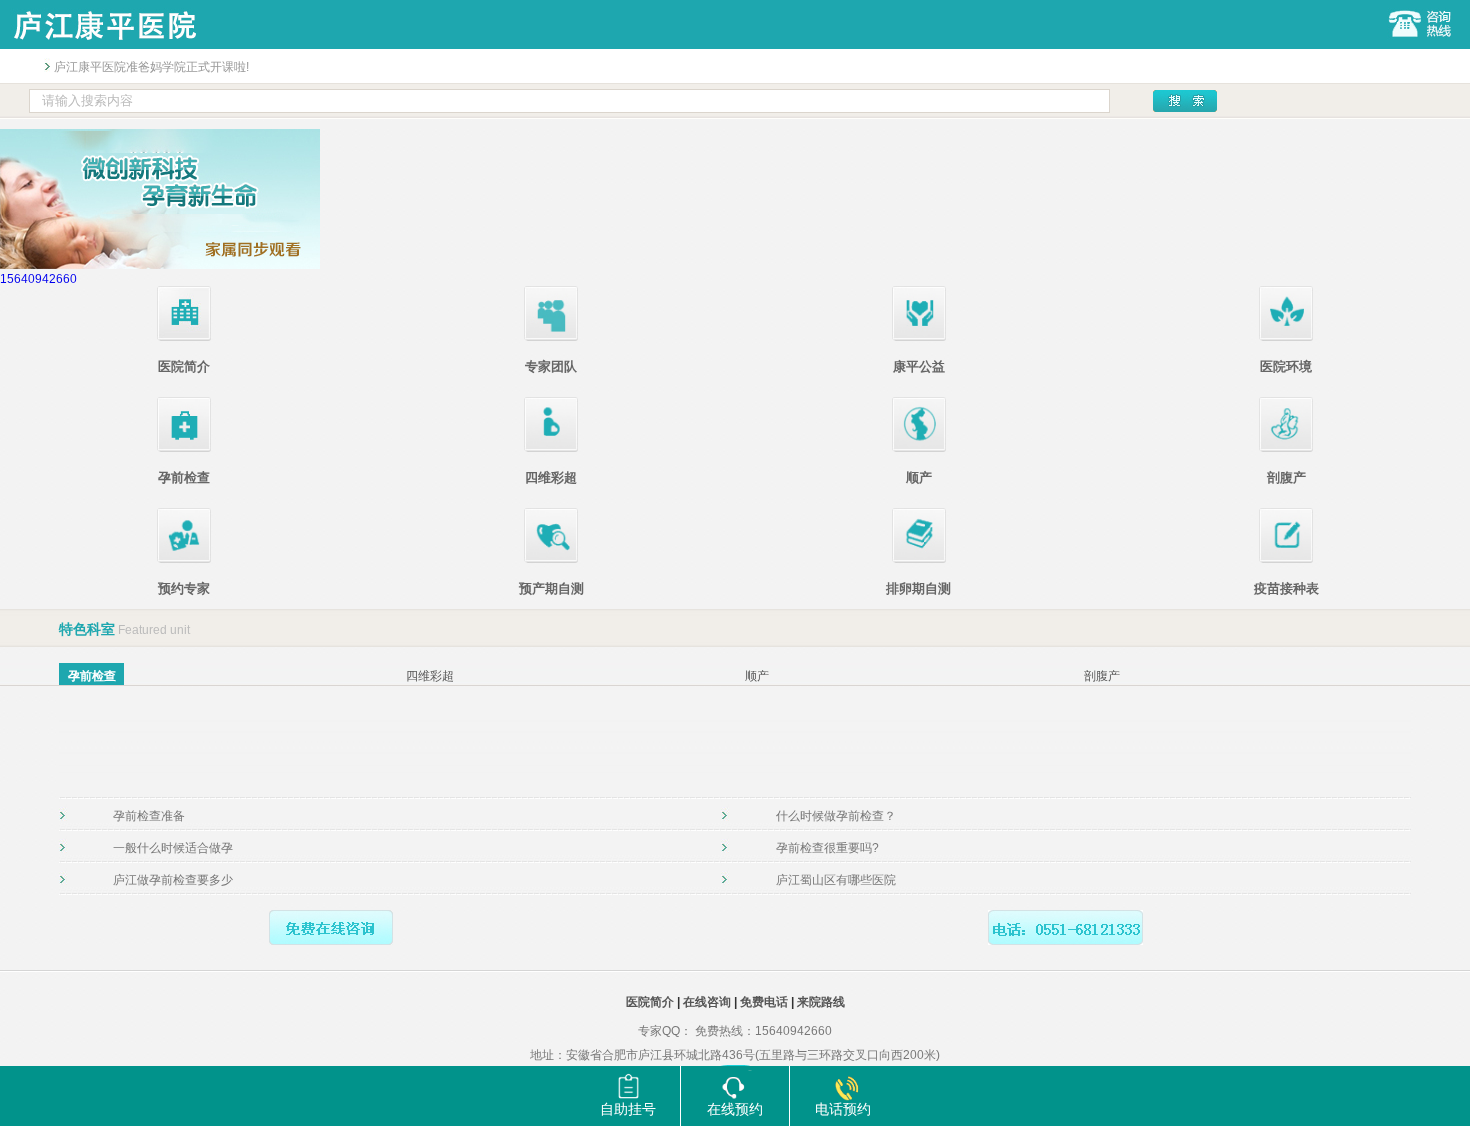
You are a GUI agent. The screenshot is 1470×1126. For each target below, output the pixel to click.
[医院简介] (184, 337)
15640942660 (38, 279)
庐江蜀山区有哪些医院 (836, 880)
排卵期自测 (918, 588)
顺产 (919, 477)
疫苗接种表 (1286, 588)
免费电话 (764, 1002)
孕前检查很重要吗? (827, 848)
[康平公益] (919, 337)
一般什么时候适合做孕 (173, 848)
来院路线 (821, 1002)
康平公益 (919, 366)
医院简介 (184, 366)
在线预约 (735, 1109)
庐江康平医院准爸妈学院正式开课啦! (151, 67)
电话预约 (843, 1109)
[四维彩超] (551, 448)
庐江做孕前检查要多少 (173, 880)
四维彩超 (551, 477)
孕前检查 (184, 477)
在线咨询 (707, 1002)
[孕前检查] (184, 448)
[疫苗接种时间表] (1286, 559)
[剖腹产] (1286, 448)
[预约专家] (184, 559)
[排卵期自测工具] (919, 559)
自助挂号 (628, 1109)
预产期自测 (551, 588)
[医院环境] (1286, 337)
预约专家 (184, 588)
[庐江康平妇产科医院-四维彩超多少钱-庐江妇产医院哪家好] (104, 45)
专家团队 (551, 366)
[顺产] (919, 448)
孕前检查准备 (149, 816)
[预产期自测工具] (551, 559)
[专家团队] (551, 337)
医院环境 (1286, 366)
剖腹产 (1286, 477)
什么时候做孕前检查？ (836, 816)
